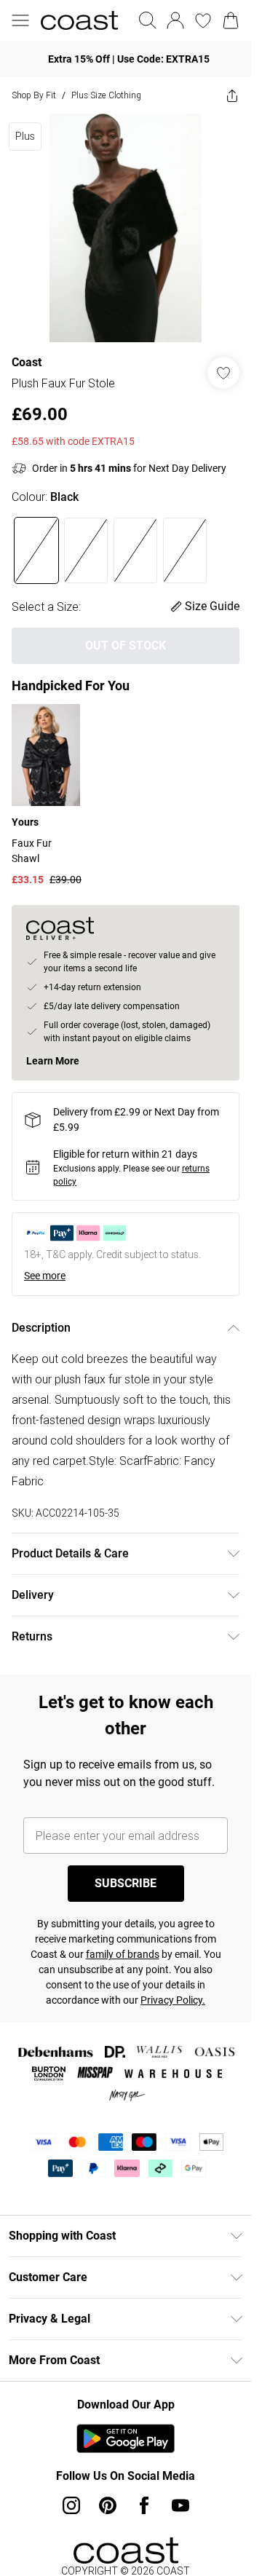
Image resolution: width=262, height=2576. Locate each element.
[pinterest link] (108, 2505)
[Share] (232, 95)
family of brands (123, 1954)
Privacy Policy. (173, 2000)
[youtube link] (180, 2505)
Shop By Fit (34, 95)
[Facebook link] (144, 2505)
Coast (27, 362)
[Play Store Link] (126, 2438)
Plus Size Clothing (106, 95)
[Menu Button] (20, 20)
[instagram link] (71, 2505)
